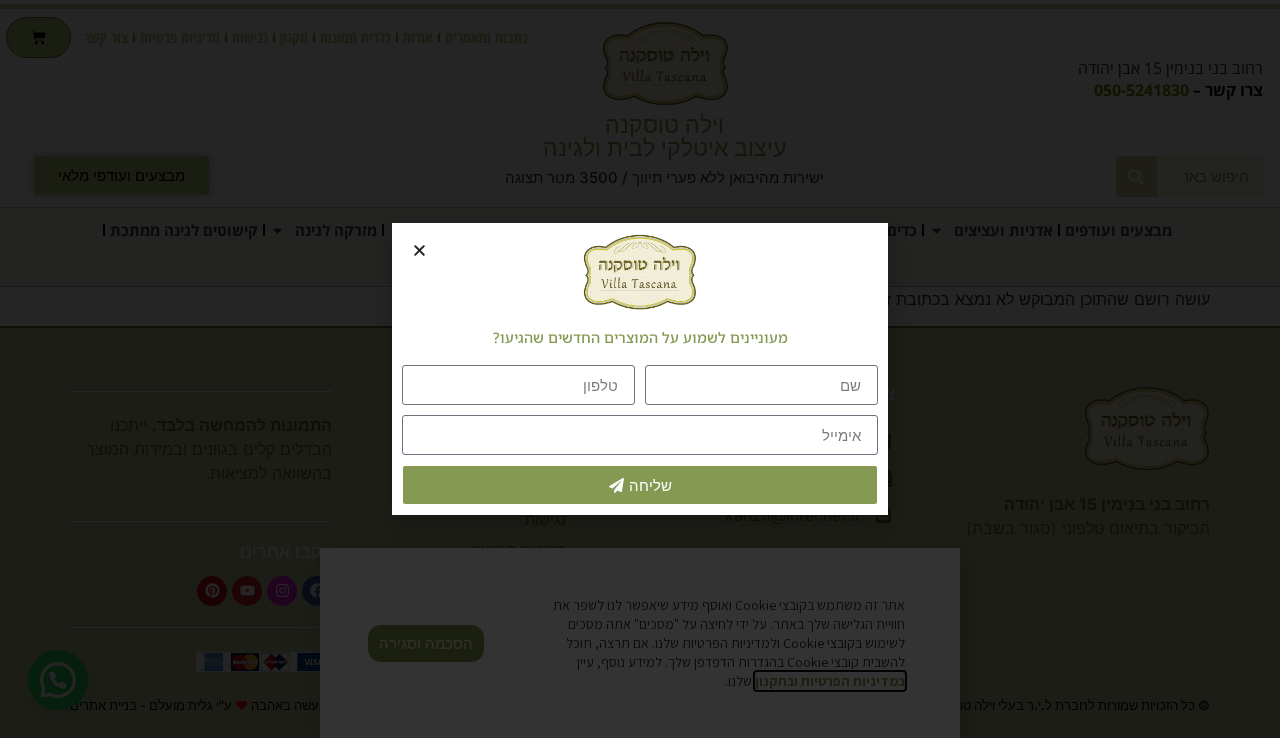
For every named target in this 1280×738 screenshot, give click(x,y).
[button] (419, 250)
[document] (640, 369)
